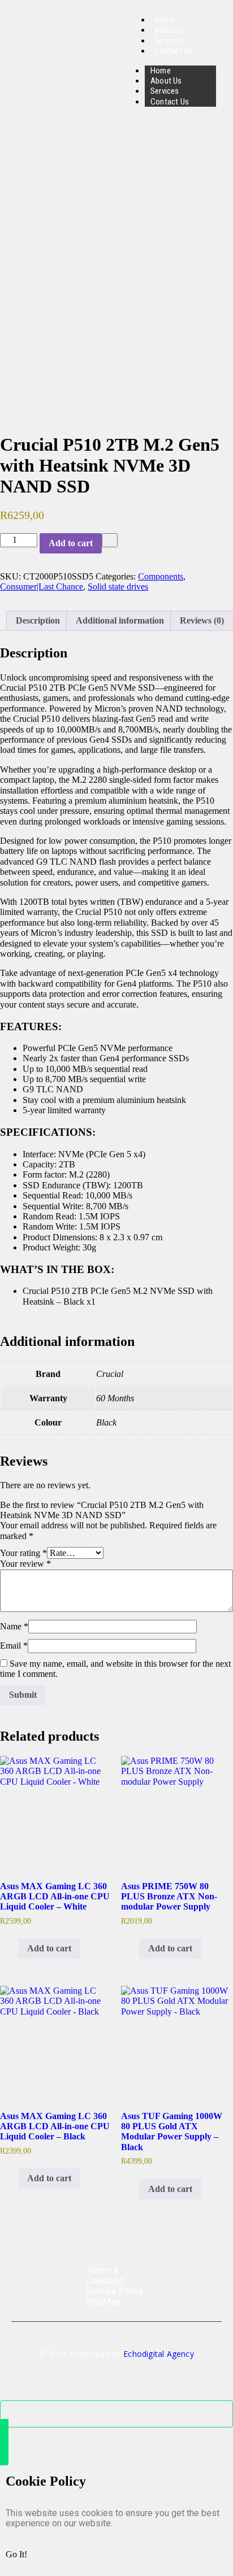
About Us (166, 81)
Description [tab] (38, 620)
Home (161, 71)
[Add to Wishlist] (110, 540)
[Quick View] (12, 1948)
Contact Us (174, 51)
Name (14, 1626)
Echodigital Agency (159, 2354)
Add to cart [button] (49, 1948)
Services (165, 91)
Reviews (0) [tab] (202, 620)
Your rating (23, 1553)
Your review (25, 1564)
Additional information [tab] (120, 620)
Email (14, 1646)
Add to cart (71, 543)
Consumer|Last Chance (42, 587)
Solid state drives (118, 587)
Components (161, 576)
